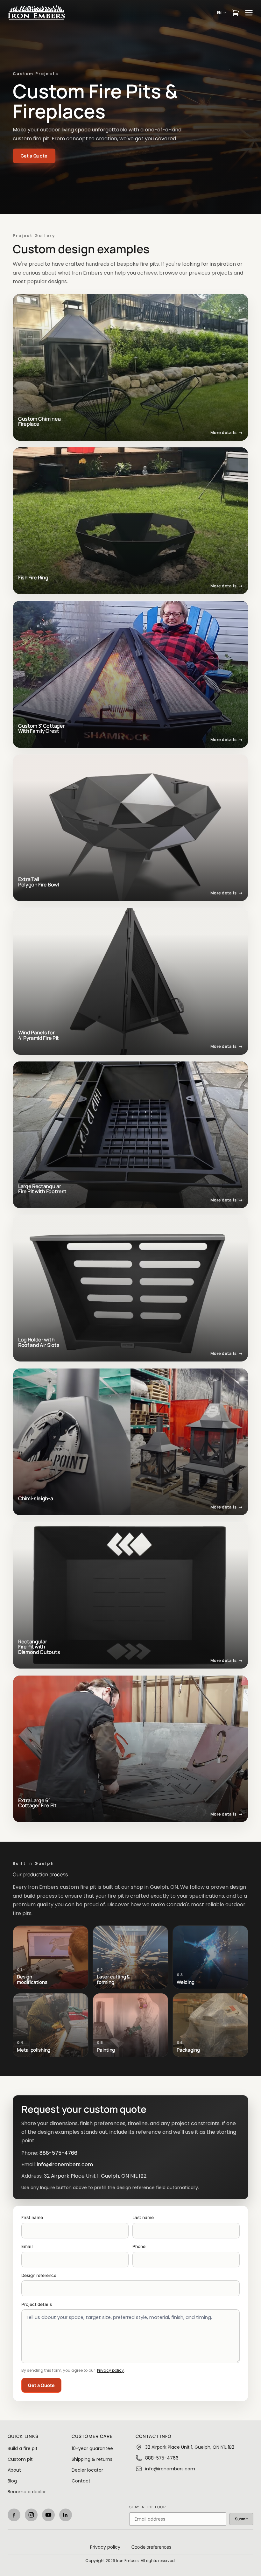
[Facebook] (14, 2515)
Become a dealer (27, 2492)
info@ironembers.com (65, 2164)
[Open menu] (249, 13)
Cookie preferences (151, 2547)
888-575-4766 (58, 2153)
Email (27, 2246)
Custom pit (20, 2459)
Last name (143, 2217)
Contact (81, 2481)
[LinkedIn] (66, 2515)
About (14, 2470)
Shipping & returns (92, 2459)
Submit (241, 2519)
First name (32, 2217)
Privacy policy (110, 2370)
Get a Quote (41, 2385)
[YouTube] (48, 2515)
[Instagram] (31, 2515)
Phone (139, 2246)
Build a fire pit (23, 2448)
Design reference (39, 2275)
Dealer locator (87, 2470)
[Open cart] (236, 13)
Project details (37, 2304)
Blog (12, 2481)
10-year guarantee (92, 2448)
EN (219, 13)
